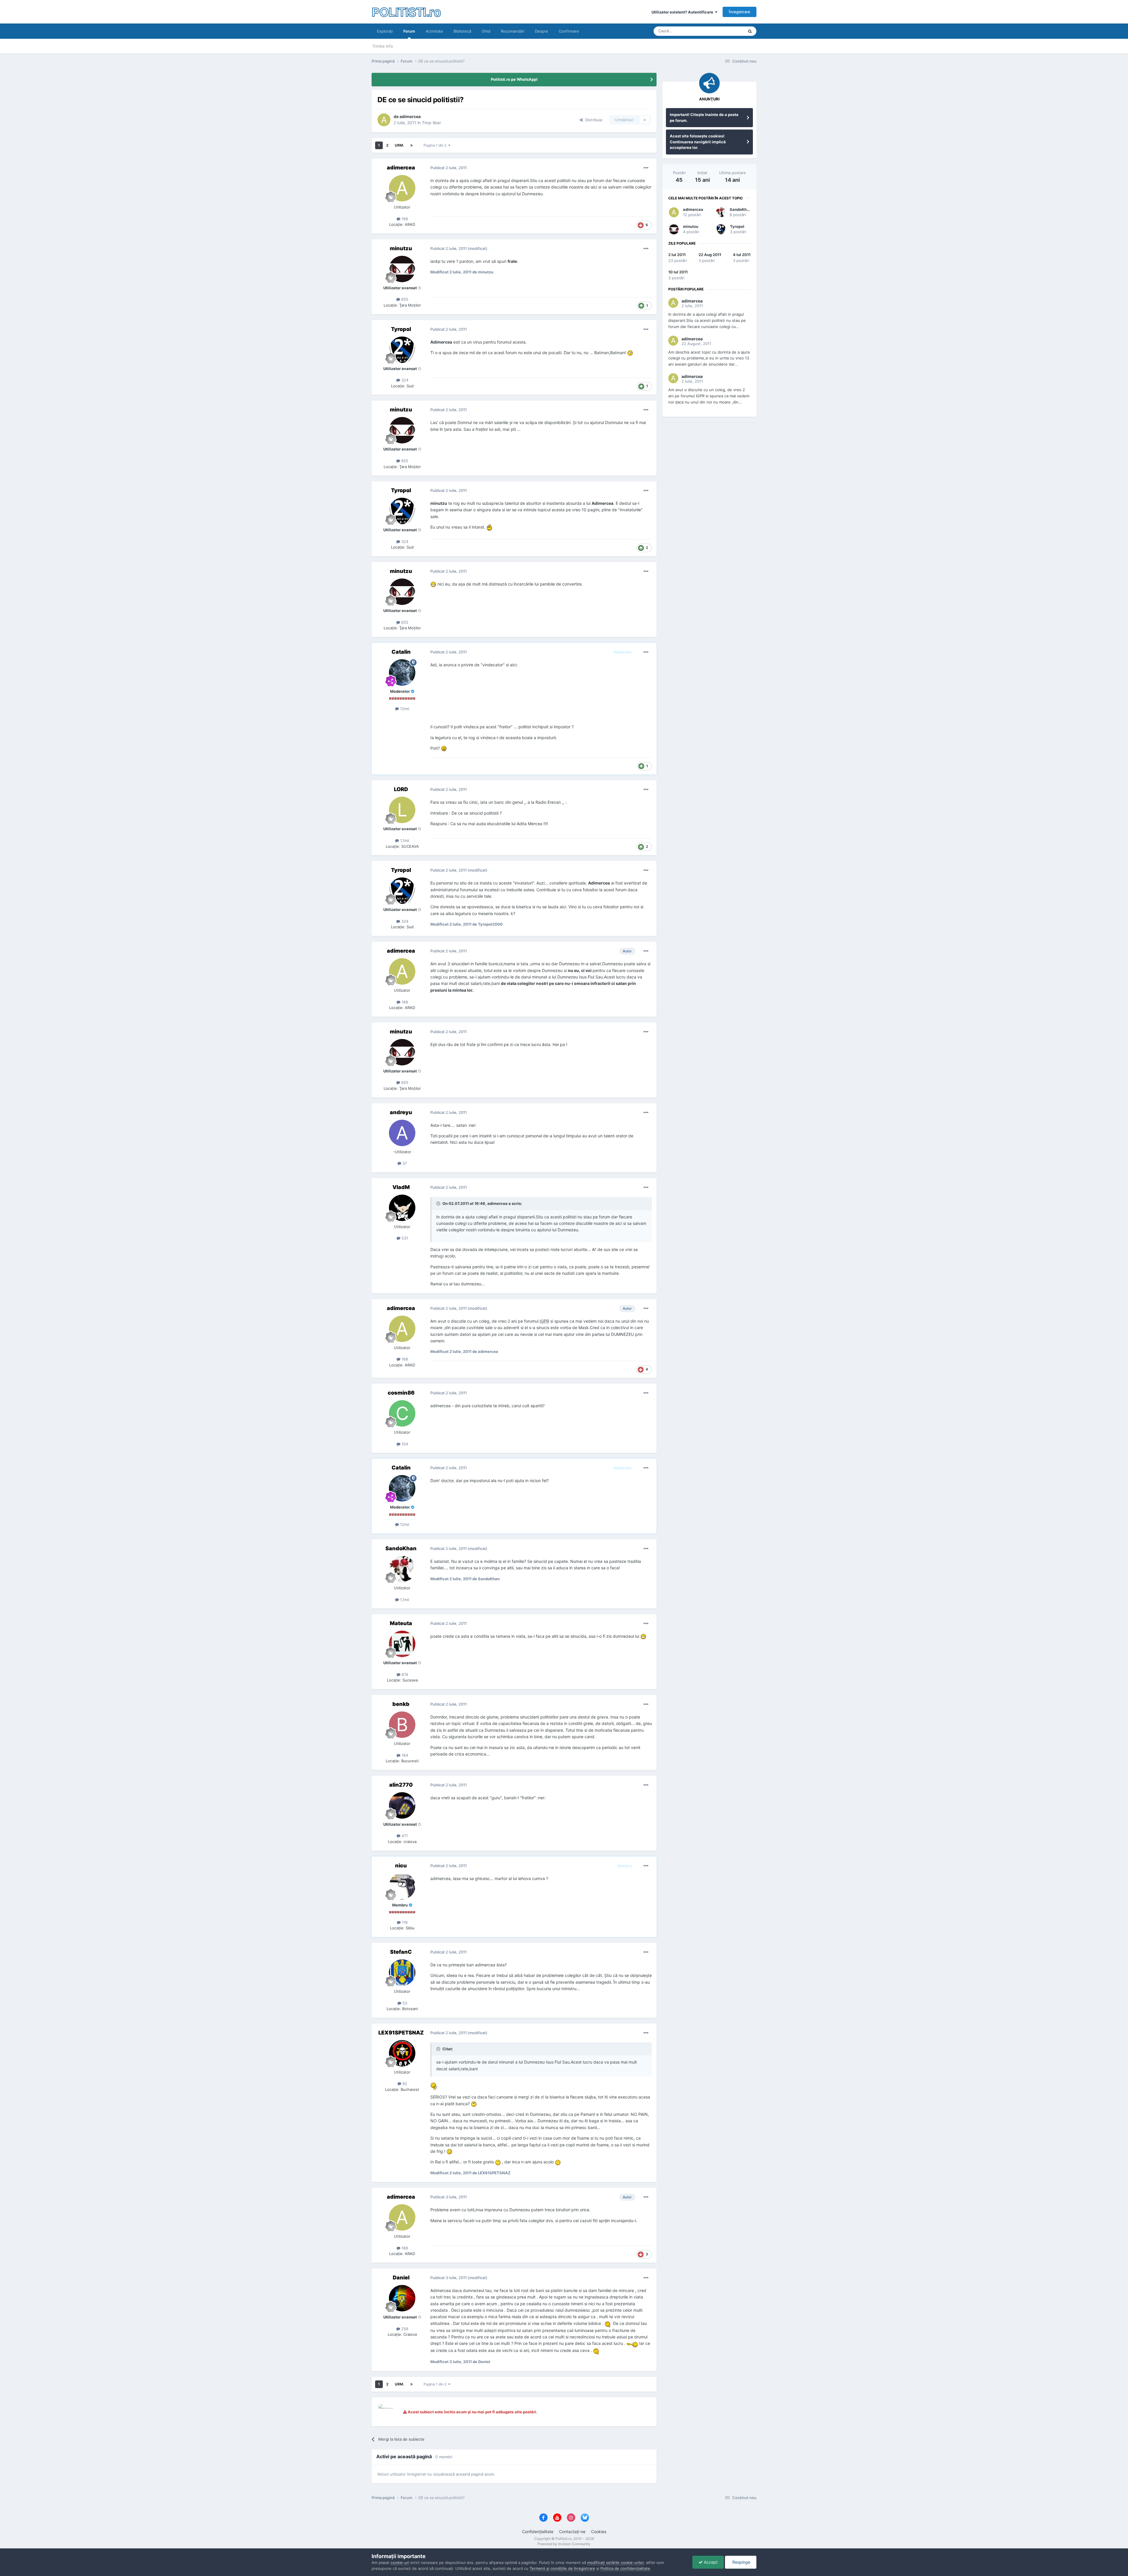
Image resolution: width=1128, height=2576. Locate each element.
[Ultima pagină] (412, 145)
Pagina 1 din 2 (436, 145)
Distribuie (593, 120)
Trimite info (383, 46)
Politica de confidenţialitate (625, 2568)
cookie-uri (400, 2562)
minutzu (691, 226)
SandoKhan (741, 209)
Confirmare (569, 31)
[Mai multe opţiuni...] (646, 168)
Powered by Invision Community (564, 2544)
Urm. (399, 145)
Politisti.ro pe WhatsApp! (514, 79)
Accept (710, 2562)
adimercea (693, 209)
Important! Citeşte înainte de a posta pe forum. (704, 117)
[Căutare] (750, 31)
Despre (542, 31)
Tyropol (737, 226)
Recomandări (513, 31)
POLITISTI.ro (406, 12)
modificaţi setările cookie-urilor (615, 2562)
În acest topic (725, 31)
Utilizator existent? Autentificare (683, 12)
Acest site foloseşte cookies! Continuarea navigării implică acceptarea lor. (698, 142)
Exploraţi (385, 31)
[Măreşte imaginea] (630, 353)
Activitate (434, 31)
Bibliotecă (462, 31)
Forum (409, 31)
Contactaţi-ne (572, 2532)
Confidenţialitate (538, 2532)
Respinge (741, 2562)
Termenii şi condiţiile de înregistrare (562, 2568)
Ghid (486, 31)
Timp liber (431, 123)
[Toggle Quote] (439, 1203)
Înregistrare (740, 12)
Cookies (599, 2532)
